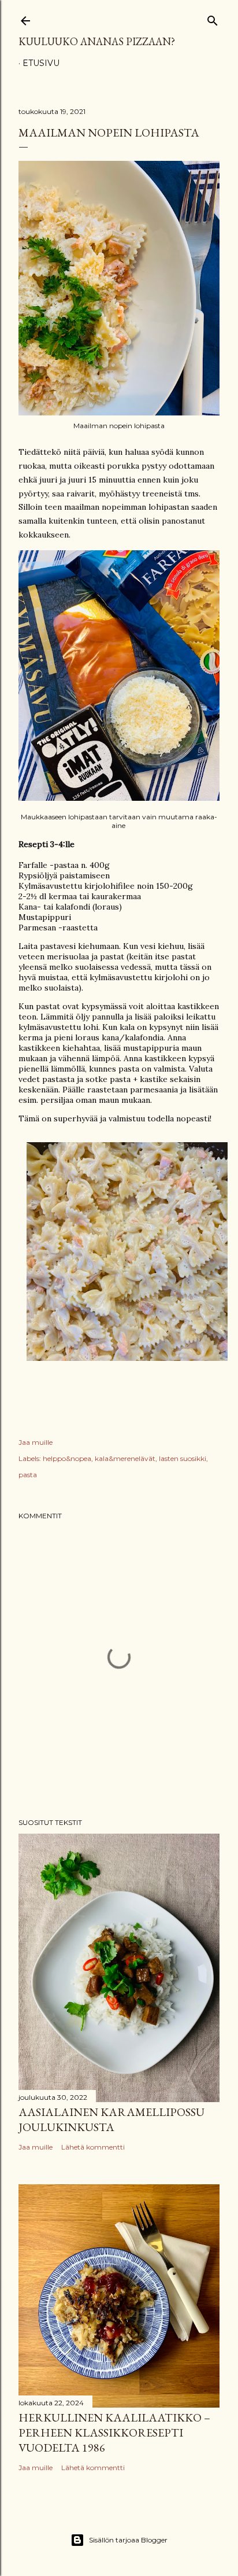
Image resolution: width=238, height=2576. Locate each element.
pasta (28, 1475)
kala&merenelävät (125, 1458)
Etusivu (41, 63)
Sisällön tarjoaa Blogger (128, 2540)
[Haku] (213, 18)
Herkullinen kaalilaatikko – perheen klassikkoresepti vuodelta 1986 (114, 2433)
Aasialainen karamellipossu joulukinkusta (111, 2119)
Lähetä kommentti (93, 2147)
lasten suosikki (183, 1458)
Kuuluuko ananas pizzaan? (97, 41)
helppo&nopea (67, 1458)
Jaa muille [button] (36, 1442)
